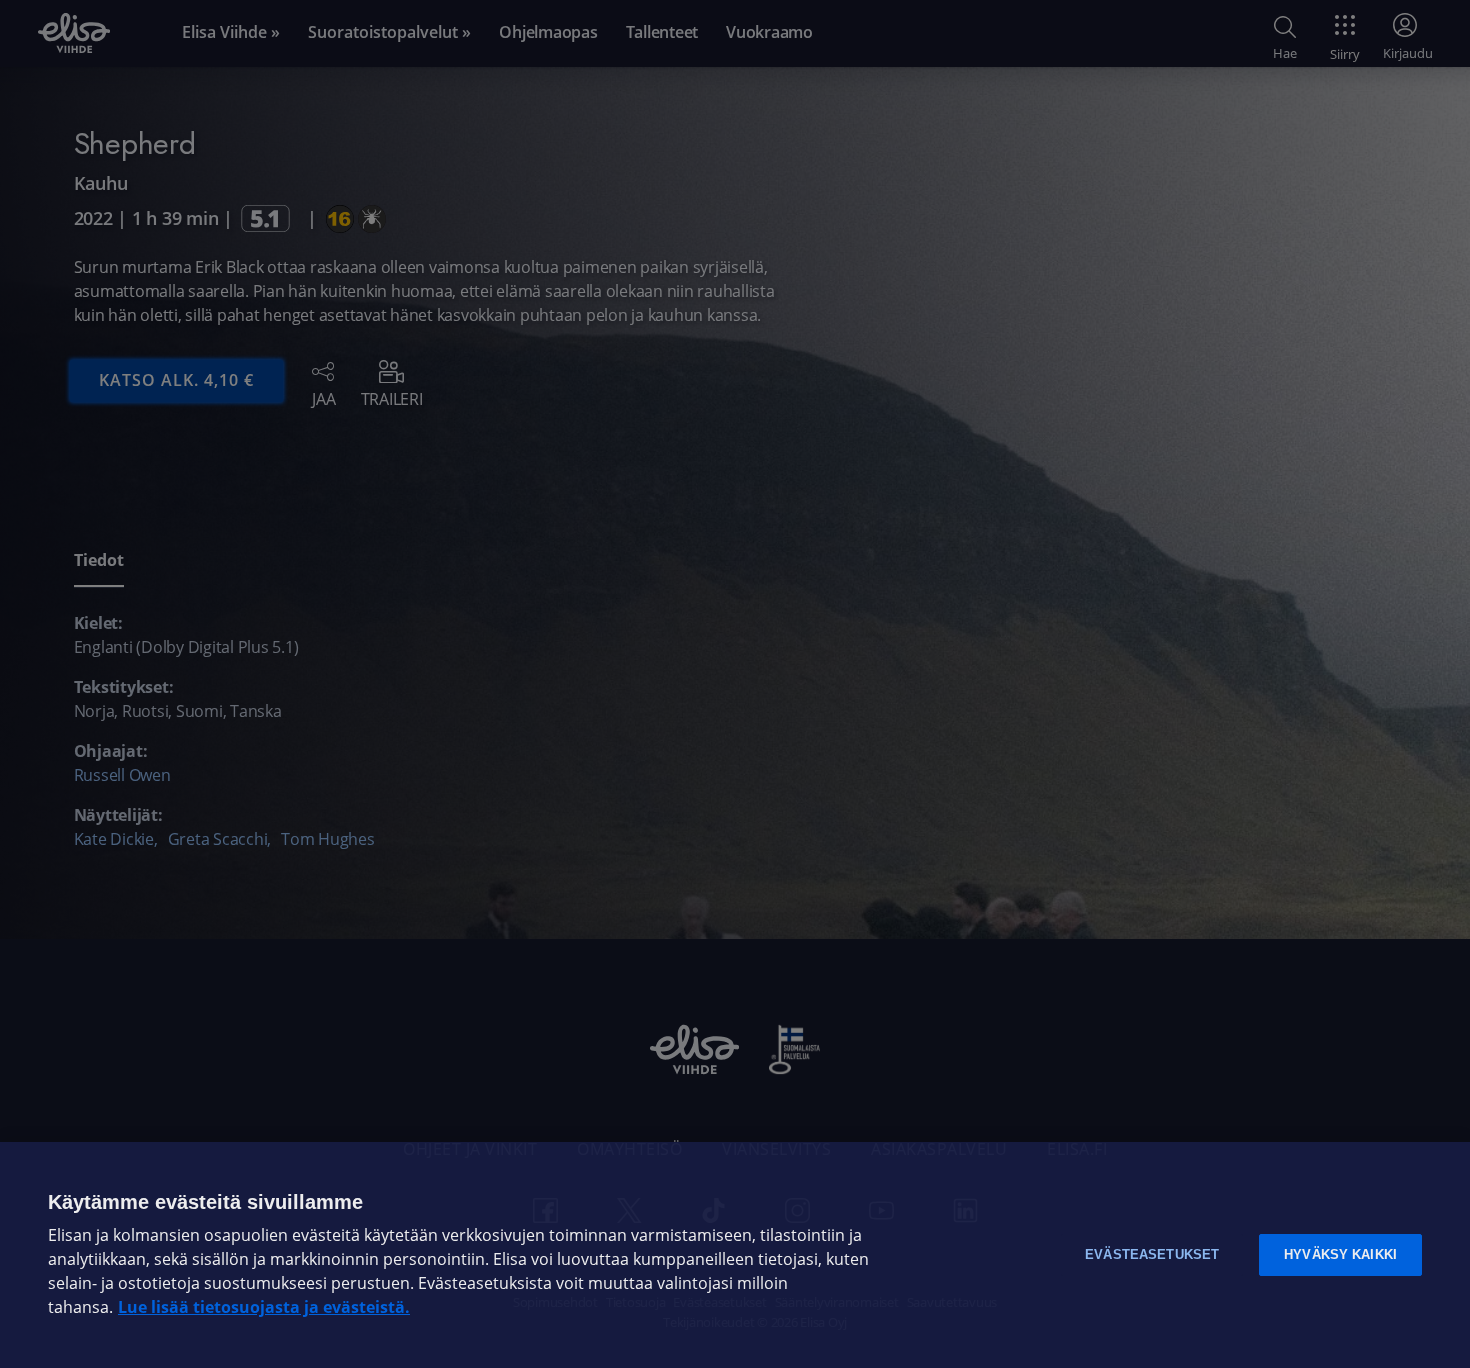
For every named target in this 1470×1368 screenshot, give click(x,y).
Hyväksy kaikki (1340, 1254)
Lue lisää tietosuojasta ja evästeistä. (264, 1307)
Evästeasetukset (1152, 1254)
